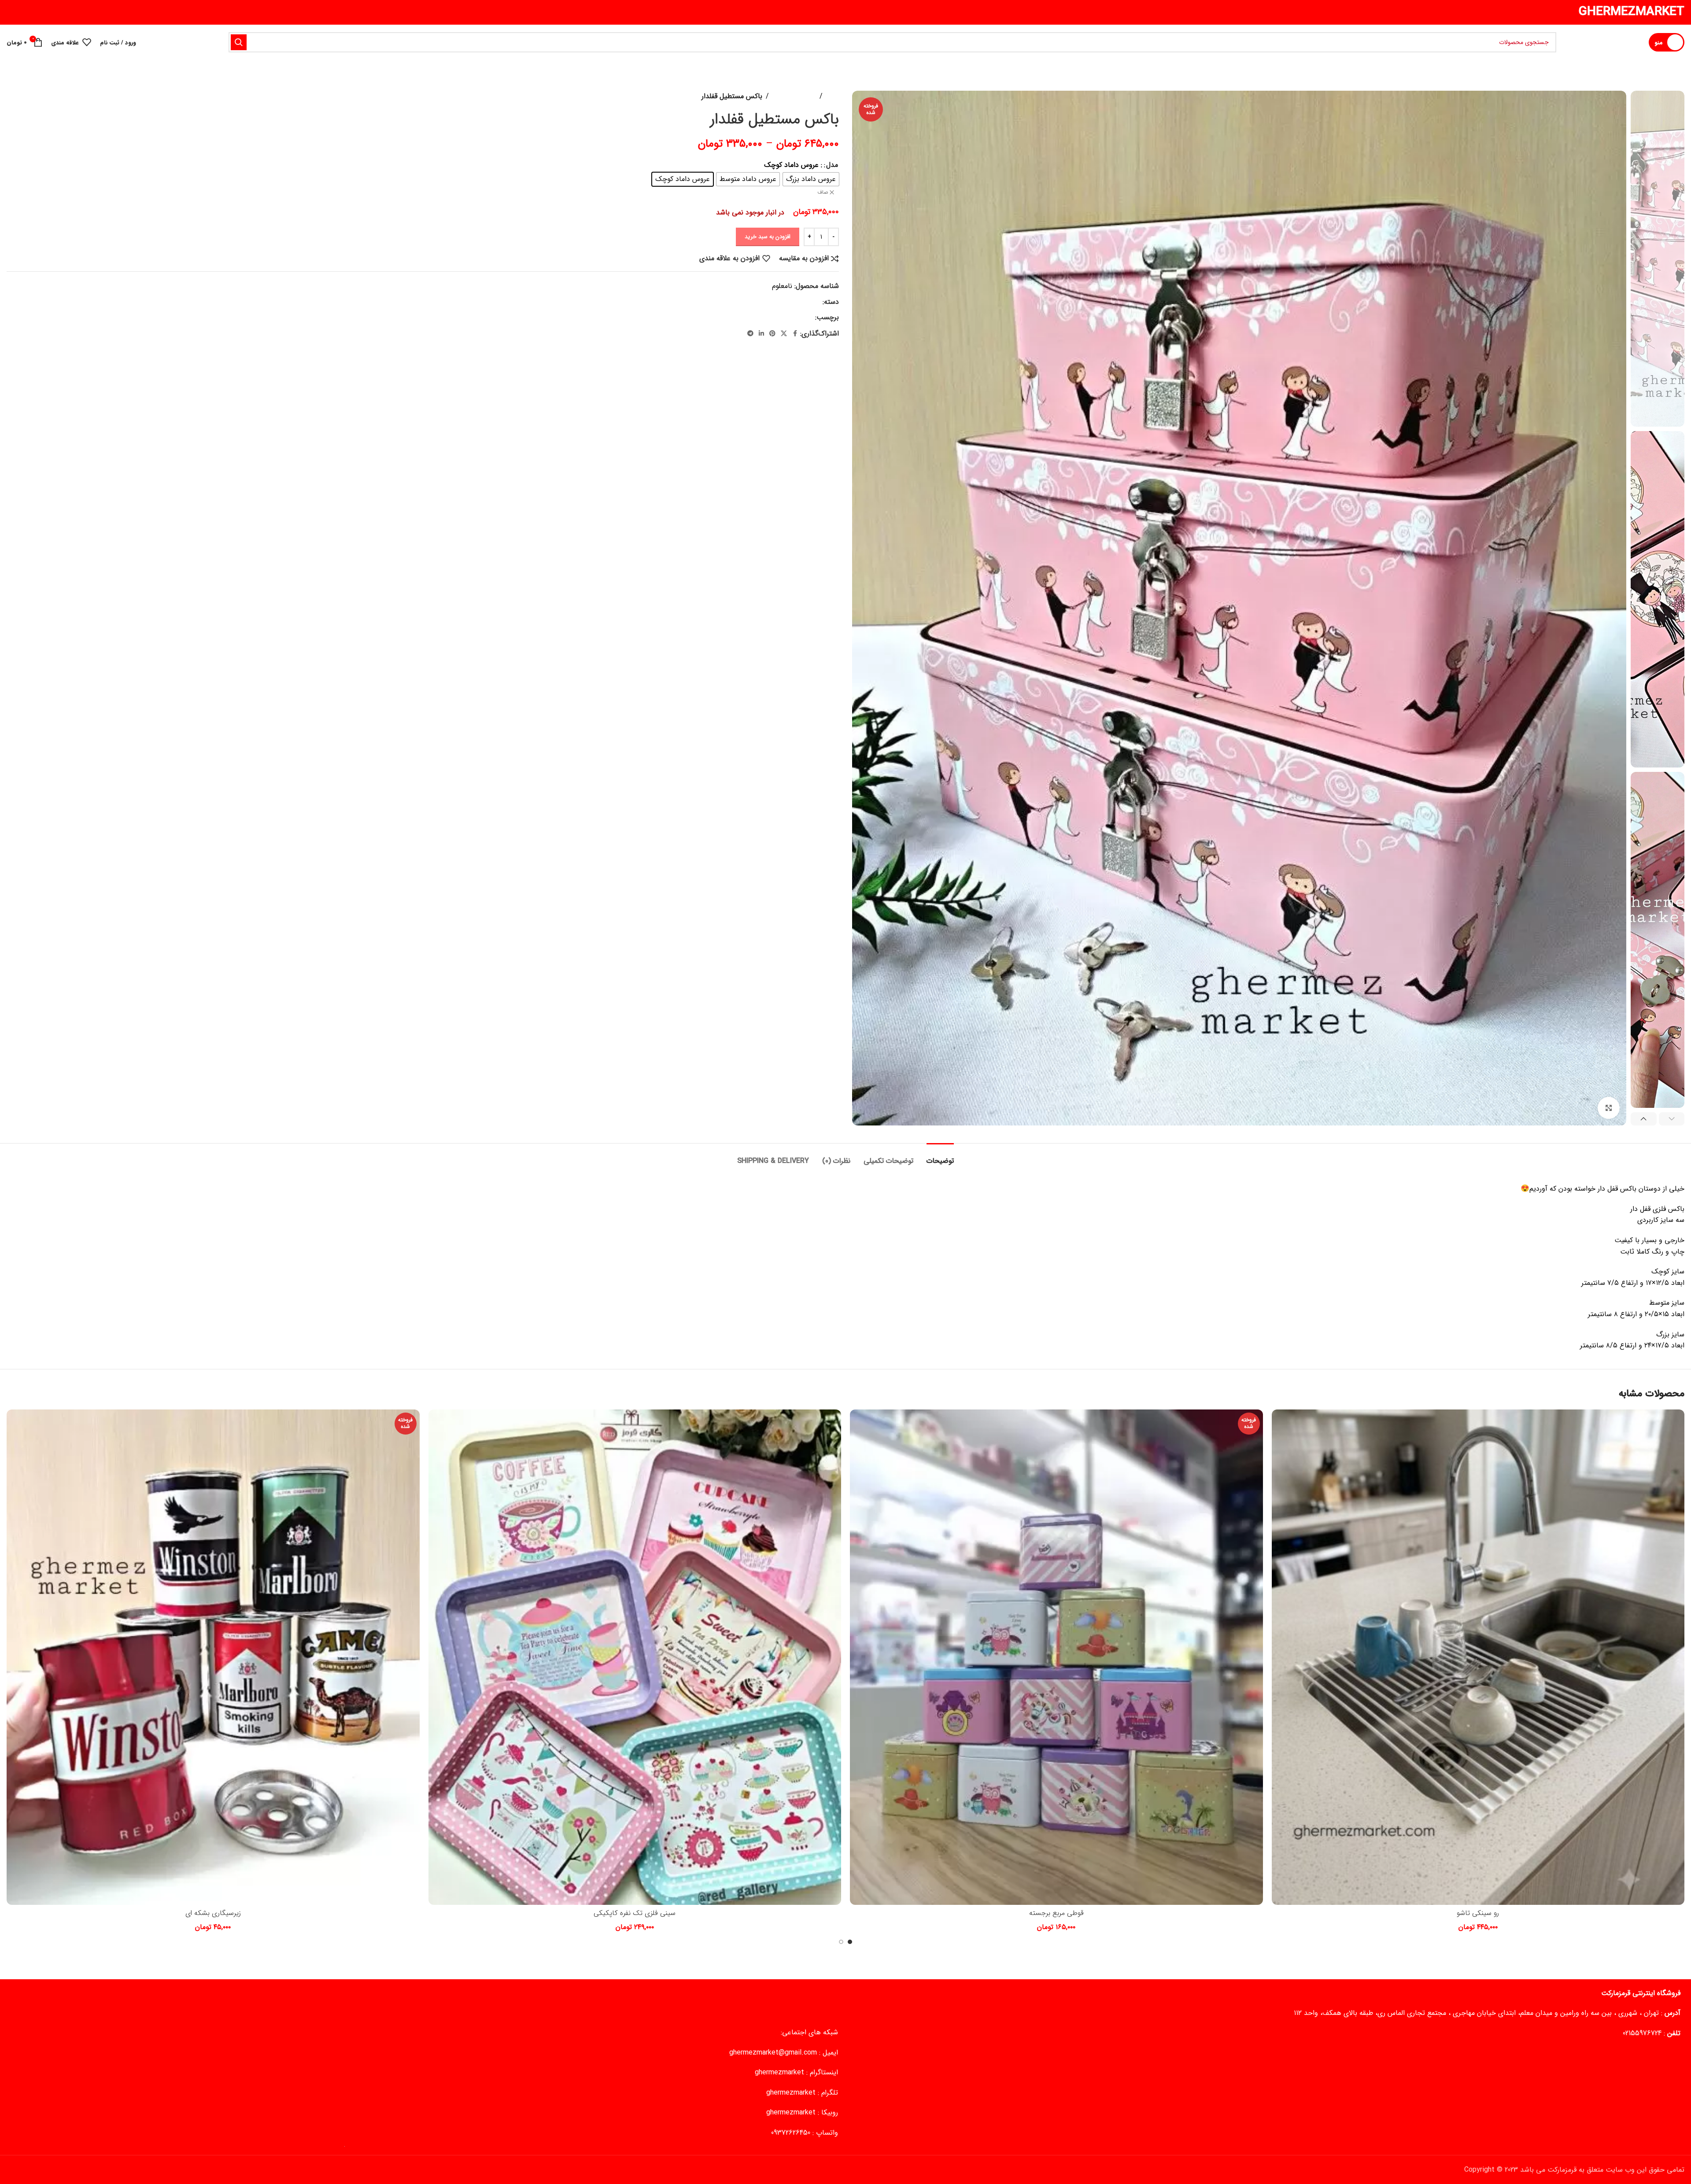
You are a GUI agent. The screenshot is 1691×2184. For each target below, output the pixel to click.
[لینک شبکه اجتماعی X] (784, 334)
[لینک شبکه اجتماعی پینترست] (772, 334)
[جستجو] (239, 42)
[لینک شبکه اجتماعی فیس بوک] (795, 334)
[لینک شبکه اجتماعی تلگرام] (750, 334)
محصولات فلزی (794, 96)
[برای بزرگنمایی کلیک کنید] (1609, 1108)
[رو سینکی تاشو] (1478, 1657)
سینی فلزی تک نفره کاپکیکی (635, 1913)
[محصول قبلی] (33, 96)
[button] (1672, 1119)
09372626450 (791, 2133)
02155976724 (1642, 2033)
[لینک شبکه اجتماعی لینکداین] (761, 334)
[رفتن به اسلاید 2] (841, 1942)
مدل (832, 165)
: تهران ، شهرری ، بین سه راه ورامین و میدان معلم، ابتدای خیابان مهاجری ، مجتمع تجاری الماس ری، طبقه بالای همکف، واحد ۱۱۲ (1487, 2013)
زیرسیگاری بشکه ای (213, 1913)
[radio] (811, 179)
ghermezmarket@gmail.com (773, 2053)
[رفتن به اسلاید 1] (850, 1942)
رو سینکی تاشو (1478, 1913)
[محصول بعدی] (12, 96)
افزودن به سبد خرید (768, 237)
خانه (833, 96)
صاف (823, 193)
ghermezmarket (779, 2072)
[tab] (940, 1157)
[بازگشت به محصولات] (22, 96)
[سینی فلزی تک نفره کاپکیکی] (635, 1657)
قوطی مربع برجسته (1056, 1913)
